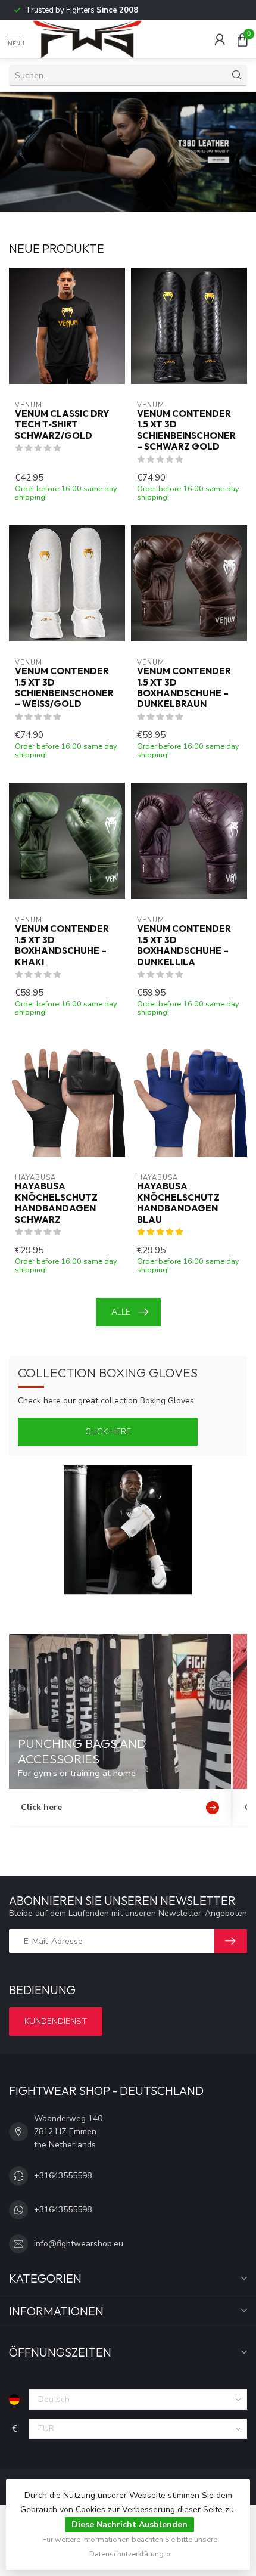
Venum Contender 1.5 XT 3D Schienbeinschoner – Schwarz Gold (186, 430)
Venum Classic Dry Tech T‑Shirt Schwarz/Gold (62, 425)
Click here (108, 1432)
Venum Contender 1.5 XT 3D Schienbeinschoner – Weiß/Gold (64, 688)
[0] (242, 39)
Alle (121, 1312)
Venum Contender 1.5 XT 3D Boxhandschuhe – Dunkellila (184, 945)
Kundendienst (56, 2021)
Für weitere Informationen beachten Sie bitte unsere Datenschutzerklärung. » (130, 2546)
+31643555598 (63, 2176)
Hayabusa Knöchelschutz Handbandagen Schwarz (56, 1203)
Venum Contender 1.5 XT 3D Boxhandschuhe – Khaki (62, 945)
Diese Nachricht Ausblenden (129, 2524)
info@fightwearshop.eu (79, 2244)
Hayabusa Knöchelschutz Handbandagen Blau (178, 1203)
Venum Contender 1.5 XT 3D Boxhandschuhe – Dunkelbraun (184, 688)
